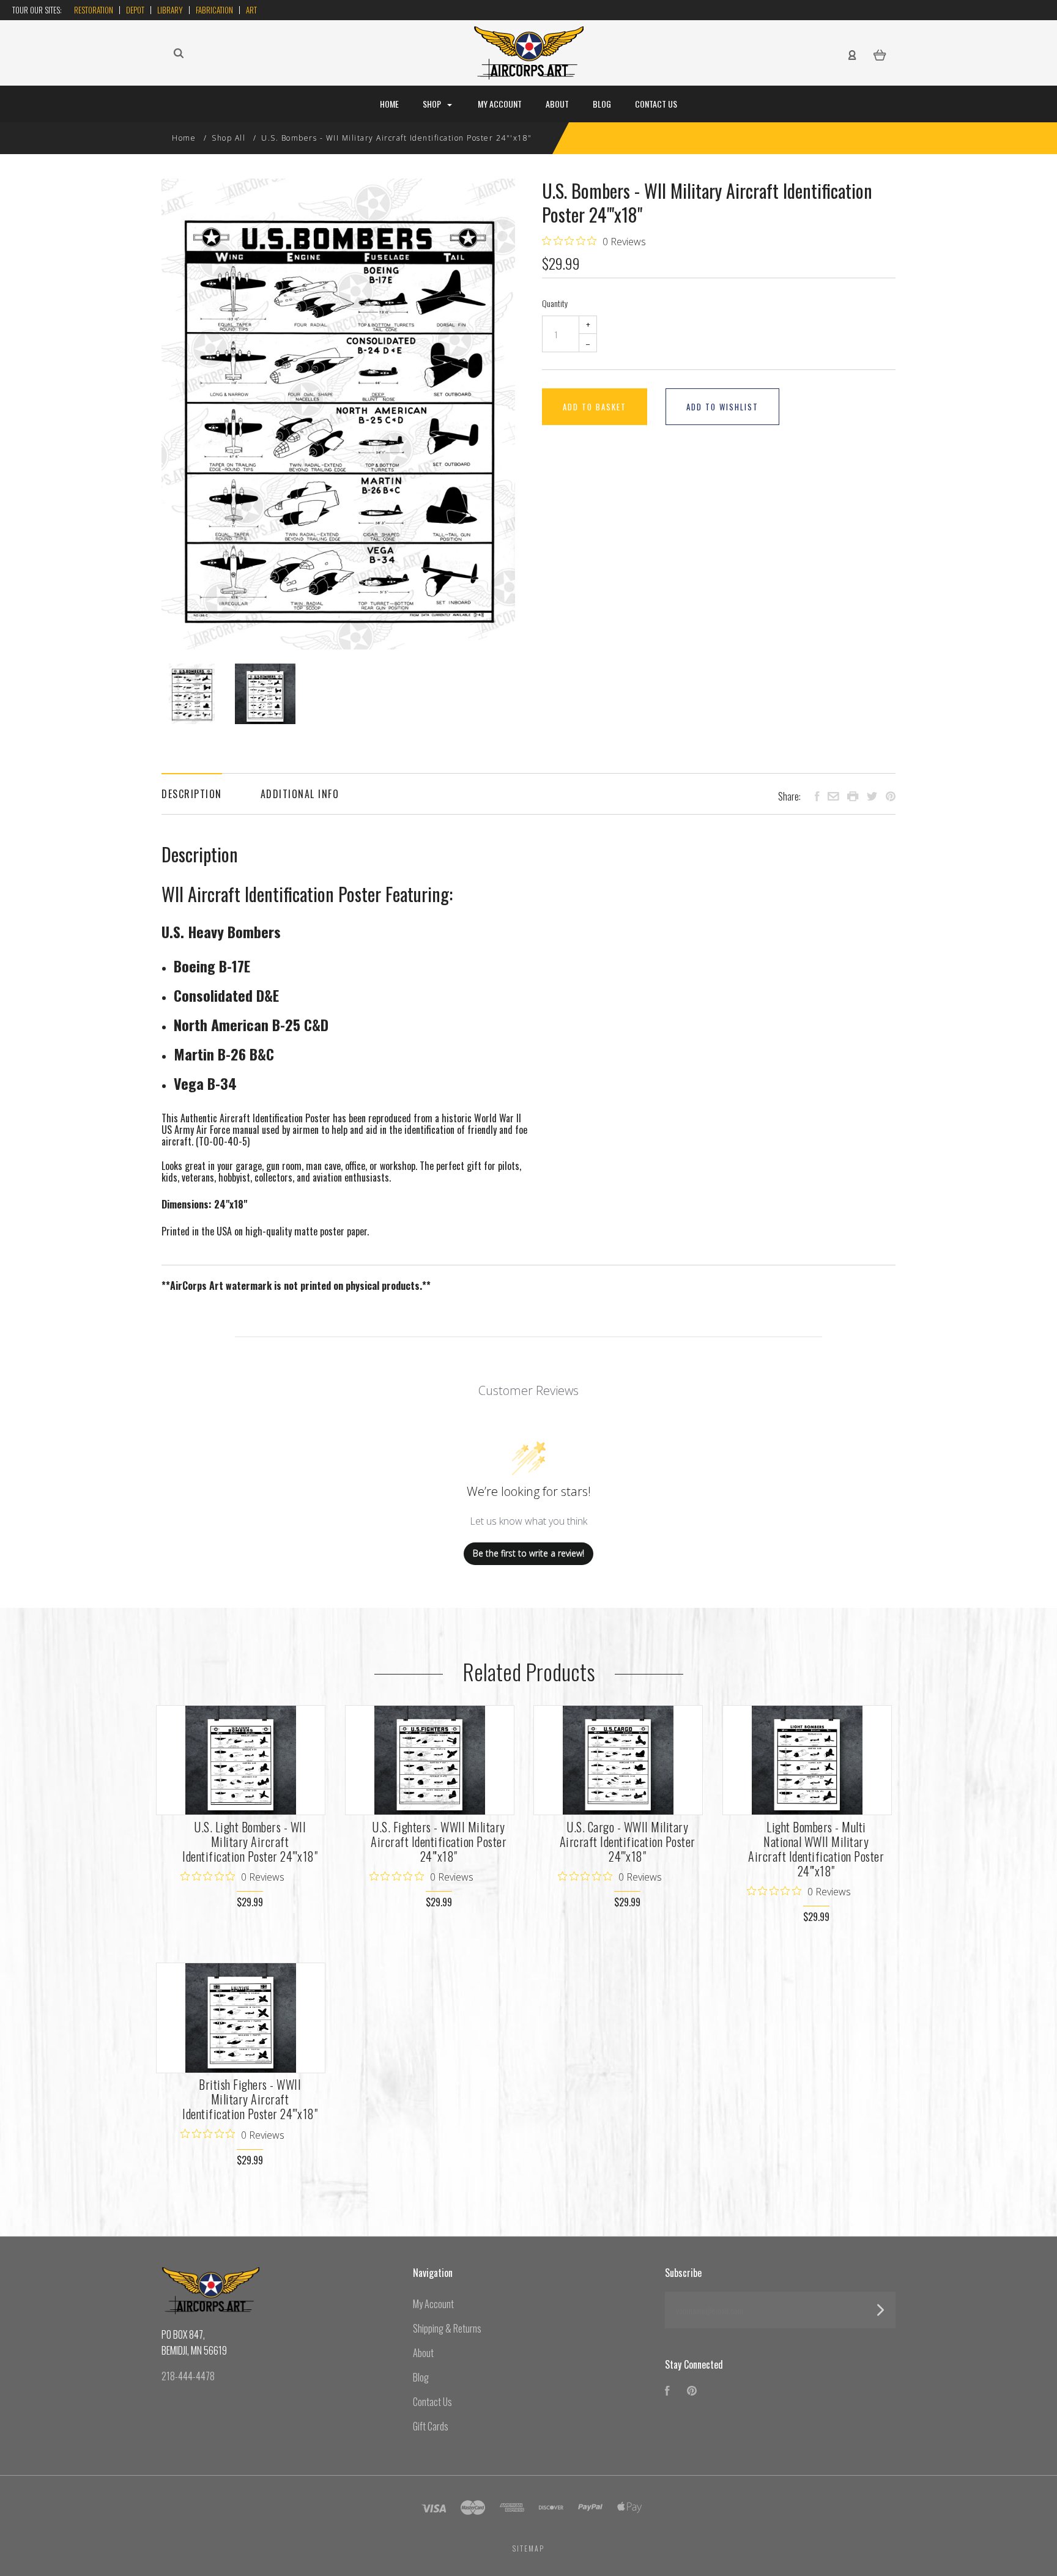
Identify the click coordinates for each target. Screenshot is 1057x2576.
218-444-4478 (188, 2376)
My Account (500, 104)
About (557, 104)
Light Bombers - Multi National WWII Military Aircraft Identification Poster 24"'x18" (816, 1849)
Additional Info (300, 794)
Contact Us (656, 104)
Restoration (94, 10)
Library (170, 10)
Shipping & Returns (447, 2328)
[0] (880, 54)
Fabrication (214, 10)
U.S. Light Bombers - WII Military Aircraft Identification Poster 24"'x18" (250, 1841)
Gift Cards (431, 2426)
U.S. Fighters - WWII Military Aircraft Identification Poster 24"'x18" (439, 1841)
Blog (602, 104)
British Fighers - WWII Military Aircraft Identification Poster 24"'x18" (250, 2099)
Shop (433, 104)
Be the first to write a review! (528, 1553)
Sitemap (528, 2548)
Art (251, 10)
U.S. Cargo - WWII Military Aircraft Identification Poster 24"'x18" (628, 1841)
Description (192, 794)
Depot (135, 10)
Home (389, 104)
